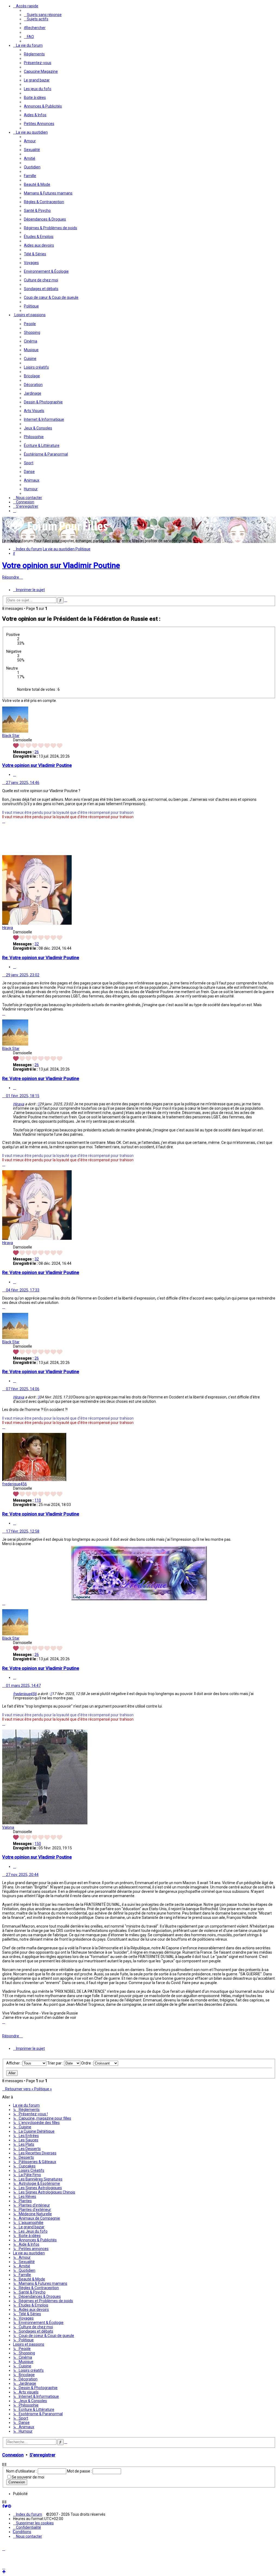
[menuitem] (43, 15)
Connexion (13, 2455)
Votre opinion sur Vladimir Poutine (61, 565)
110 (38, 1500)
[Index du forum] (56, 533)
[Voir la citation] (39, 1104)
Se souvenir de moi (28, 2477)
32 (37, 944)
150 (38, 1844)
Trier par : (56, 2063)
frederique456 (15, 1484)
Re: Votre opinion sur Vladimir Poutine (41, 958)
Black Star (11, 736)
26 (37, 752)
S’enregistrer (42, 2455)
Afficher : (14, 2063)
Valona (8, 1827)
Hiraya (8, 928)
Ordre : (87, 2063)
